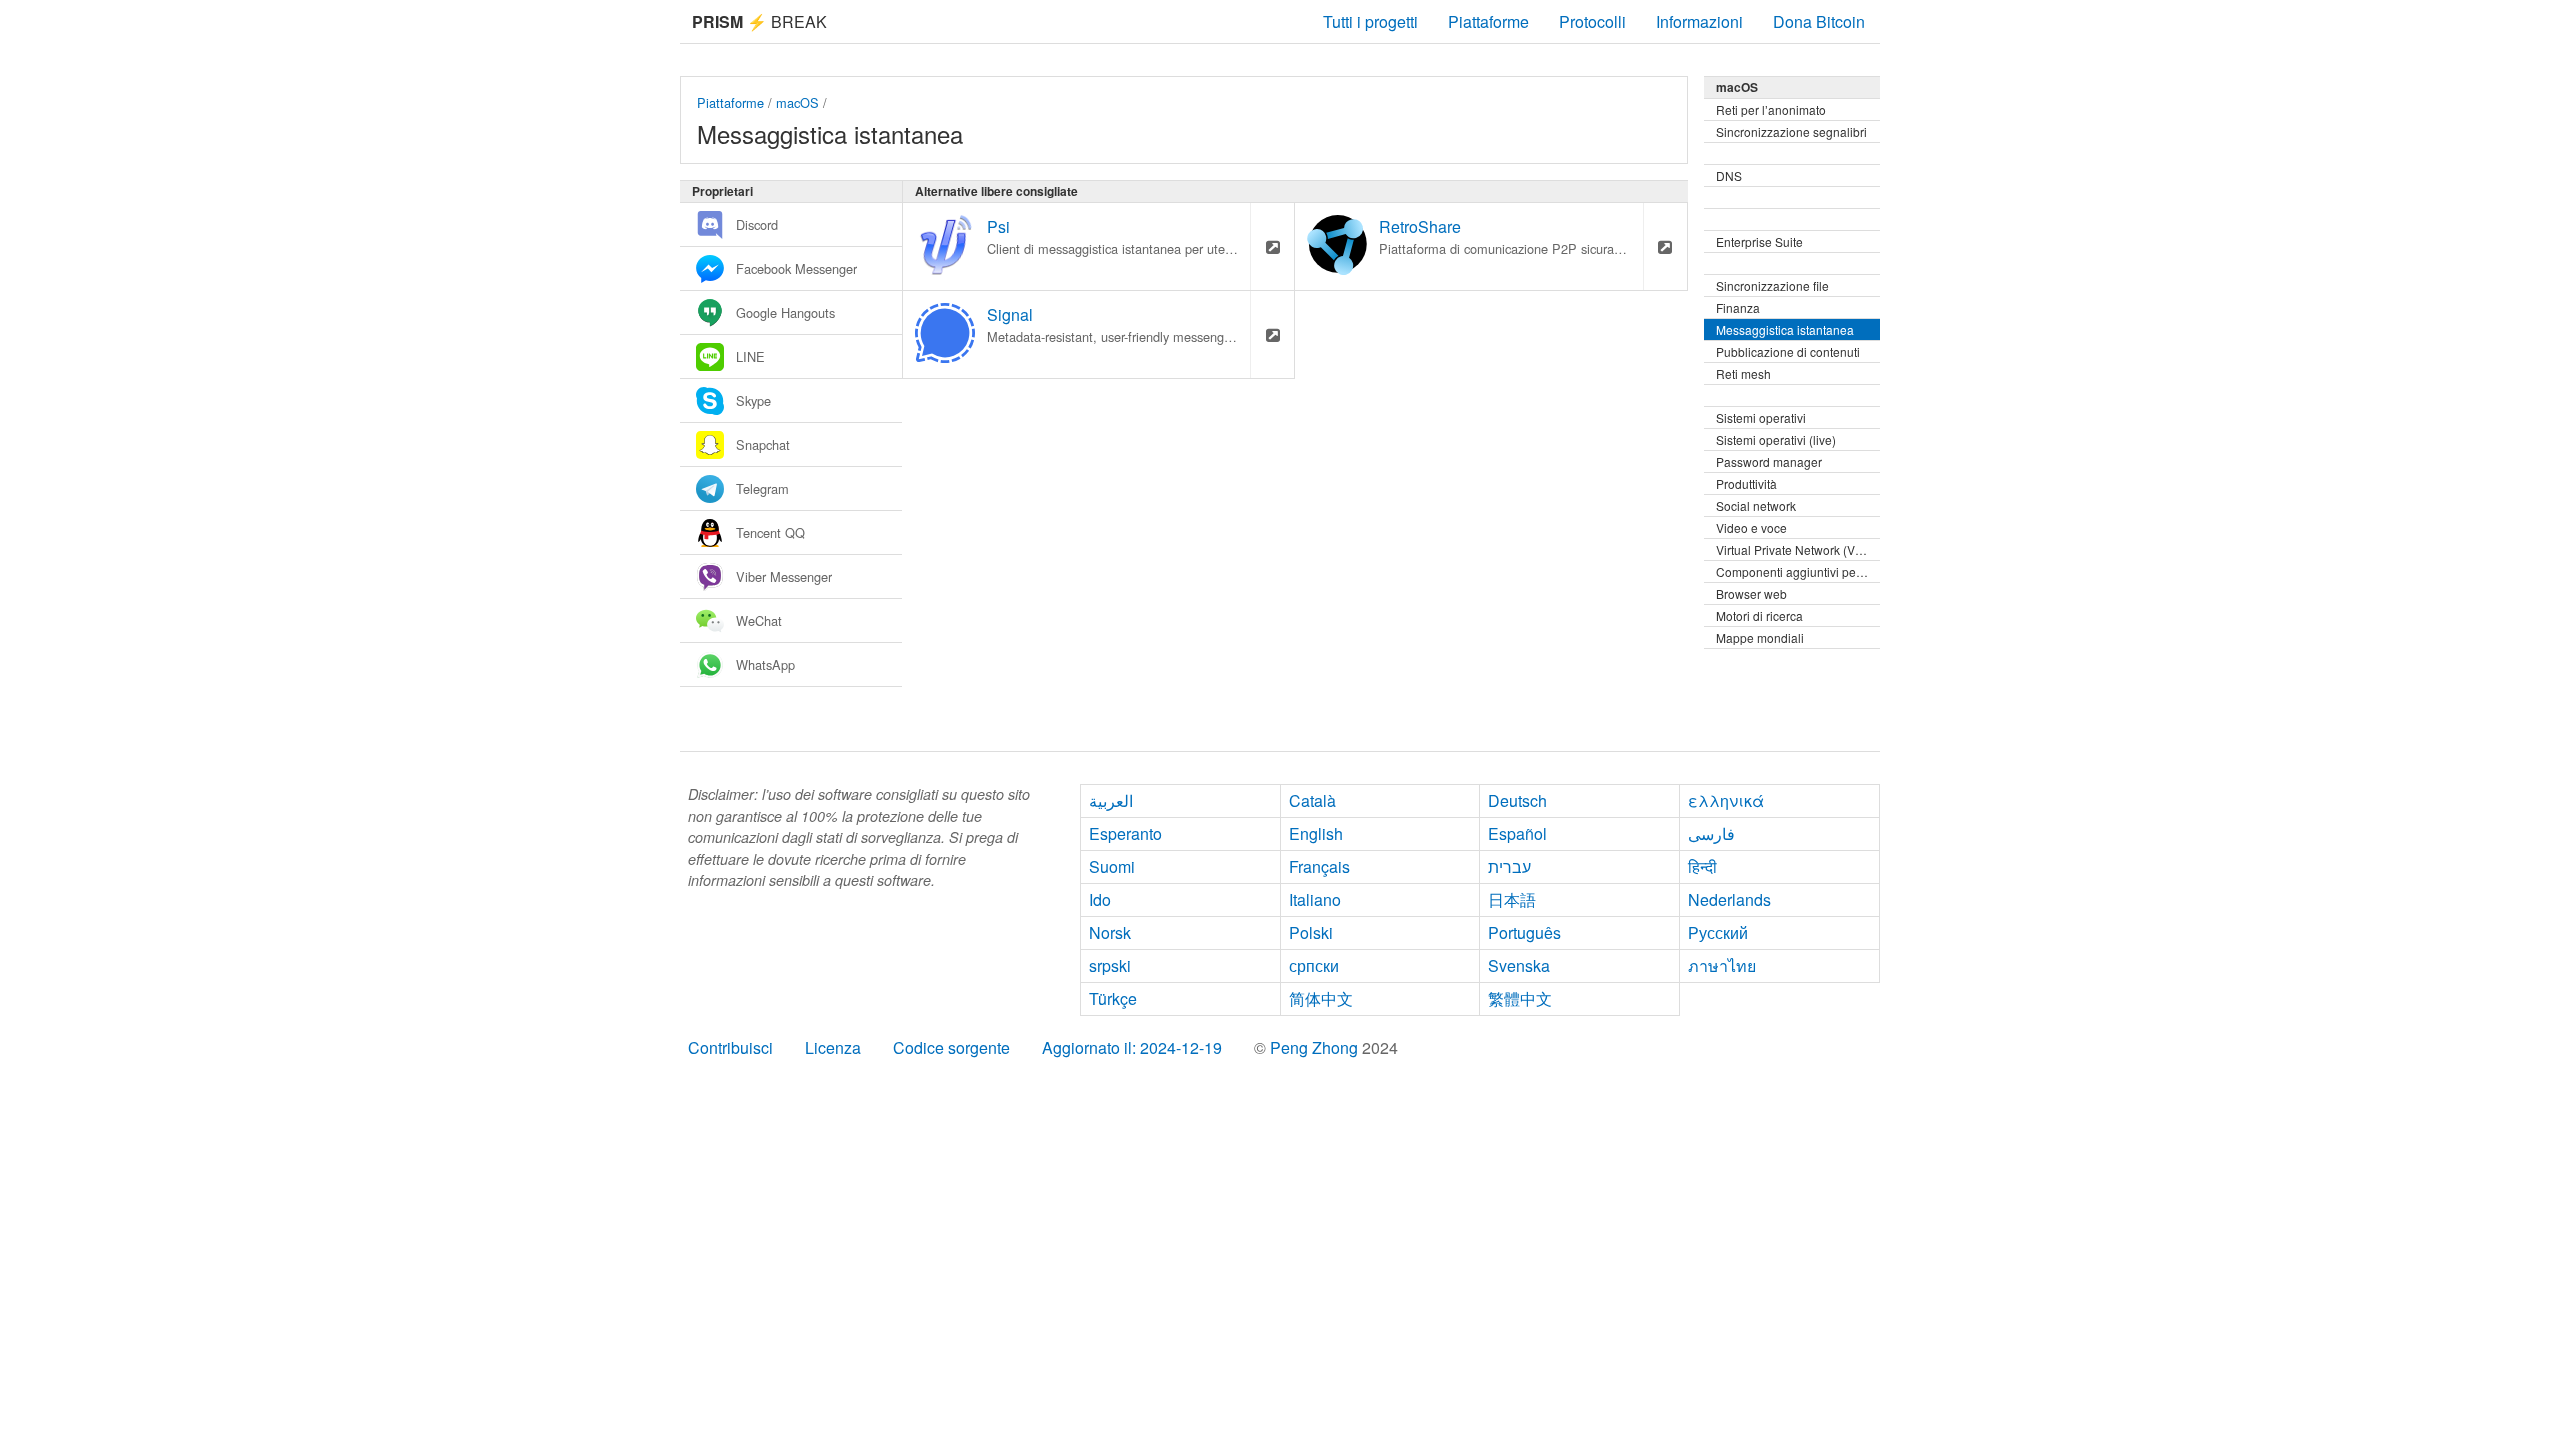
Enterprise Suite (1759, 241)
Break (759, 21)
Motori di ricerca (1759, 615)
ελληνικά (1726, 800)
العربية (1111, 800)
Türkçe (1113, 998)
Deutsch (1517, 800)
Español (1517, 833)
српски (1314, 965)
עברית (1509, 866)
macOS (797, 102)
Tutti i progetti (1370, 21)
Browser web (1751, 593)
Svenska (1519, 965)
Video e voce (1751, 527)
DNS (1729, 175)
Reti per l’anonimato (1771, 109)
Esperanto (1125, 833)
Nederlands (1729, 899)
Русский (1718, 932)
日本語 (1512, 899)
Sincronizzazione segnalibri (1791, 131)
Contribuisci (730, 1047)
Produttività (1746, 483)
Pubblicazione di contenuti (1788, 351)
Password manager (1769, 461)
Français (1319, 866)
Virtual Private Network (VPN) (1796, 549)
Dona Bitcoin (1819, 21)
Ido (1100, 899)
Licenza (833, 1047)
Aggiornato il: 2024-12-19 (1132, 1047)
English (1316, 833)
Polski (1311, 932)
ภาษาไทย (1722, 965)
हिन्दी (1702, 866)
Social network (1756, 505)
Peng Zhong (1316, 1047)
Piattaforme (1488, 21)
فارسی (1711, 833)
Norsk (1110, 932)
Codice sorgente (951, 1047)
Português (1524, 932)
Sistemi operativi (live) (1776, 439)
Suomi (1112, 866)
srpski (1110, 965)
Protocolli (1592, 21)
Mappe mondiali (1760, 637)
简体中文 (1321, 998)
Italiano (1315, 899)
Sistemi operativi (1761, 417)
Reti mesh (1743, 373)
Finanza (1738, 307)
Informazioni (1699, 21)
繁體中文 (1520, 998)
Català (1312, 800)
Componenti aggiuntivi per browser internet (1798, 571)
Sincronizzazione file (1772, 285)
